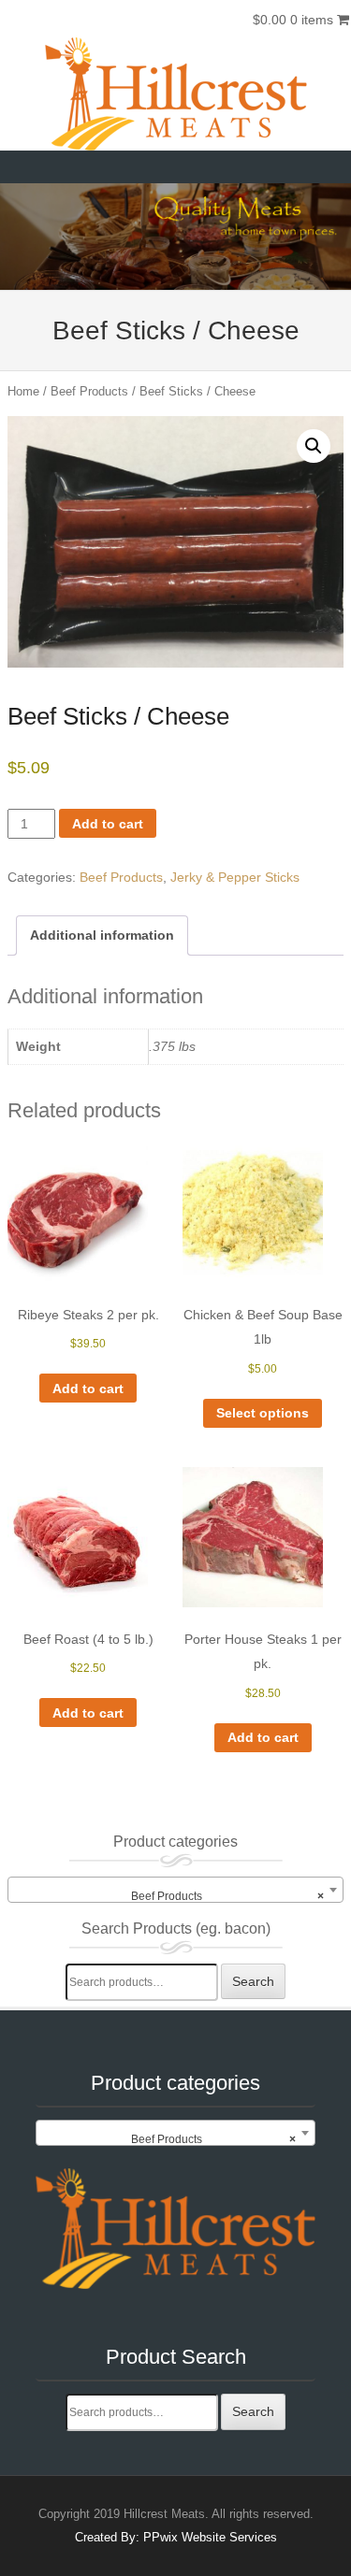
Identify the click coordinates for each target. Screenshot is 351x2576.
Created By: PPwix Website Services (176, 2537)
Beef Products (89, 391)
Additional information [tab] (102, 935)
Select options (263, 1413)
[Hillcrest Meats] (175, 94)
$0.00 (293, 20)
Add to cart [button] (88, 1389)
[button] (314, 446)
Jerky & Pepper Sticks (235, 877)
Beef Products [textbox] (227, 1896)
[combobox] (175, 1890)
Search (253, 1981)
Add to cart (108, 824)
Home (23, 391)
